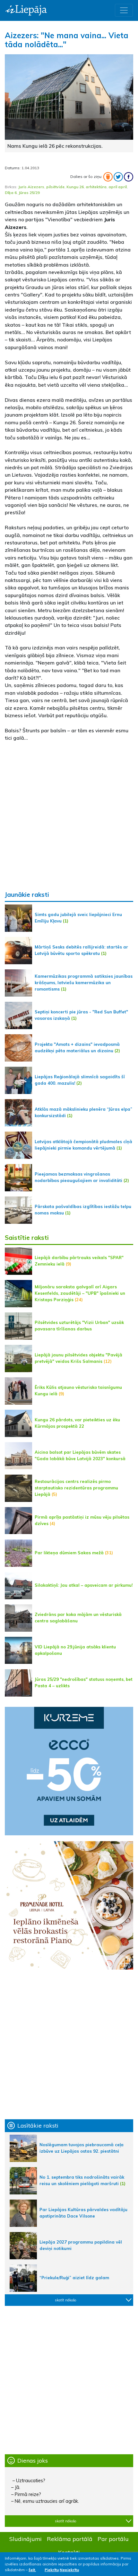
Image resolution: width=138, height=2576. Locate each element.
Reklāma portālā (70, 2539)
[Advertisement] (69, 816)
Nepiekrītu (69, 2570)
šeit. (32, 2570)
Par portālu (113, 2539)
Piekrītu (52, 2570)
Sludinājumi (26, 2539)
